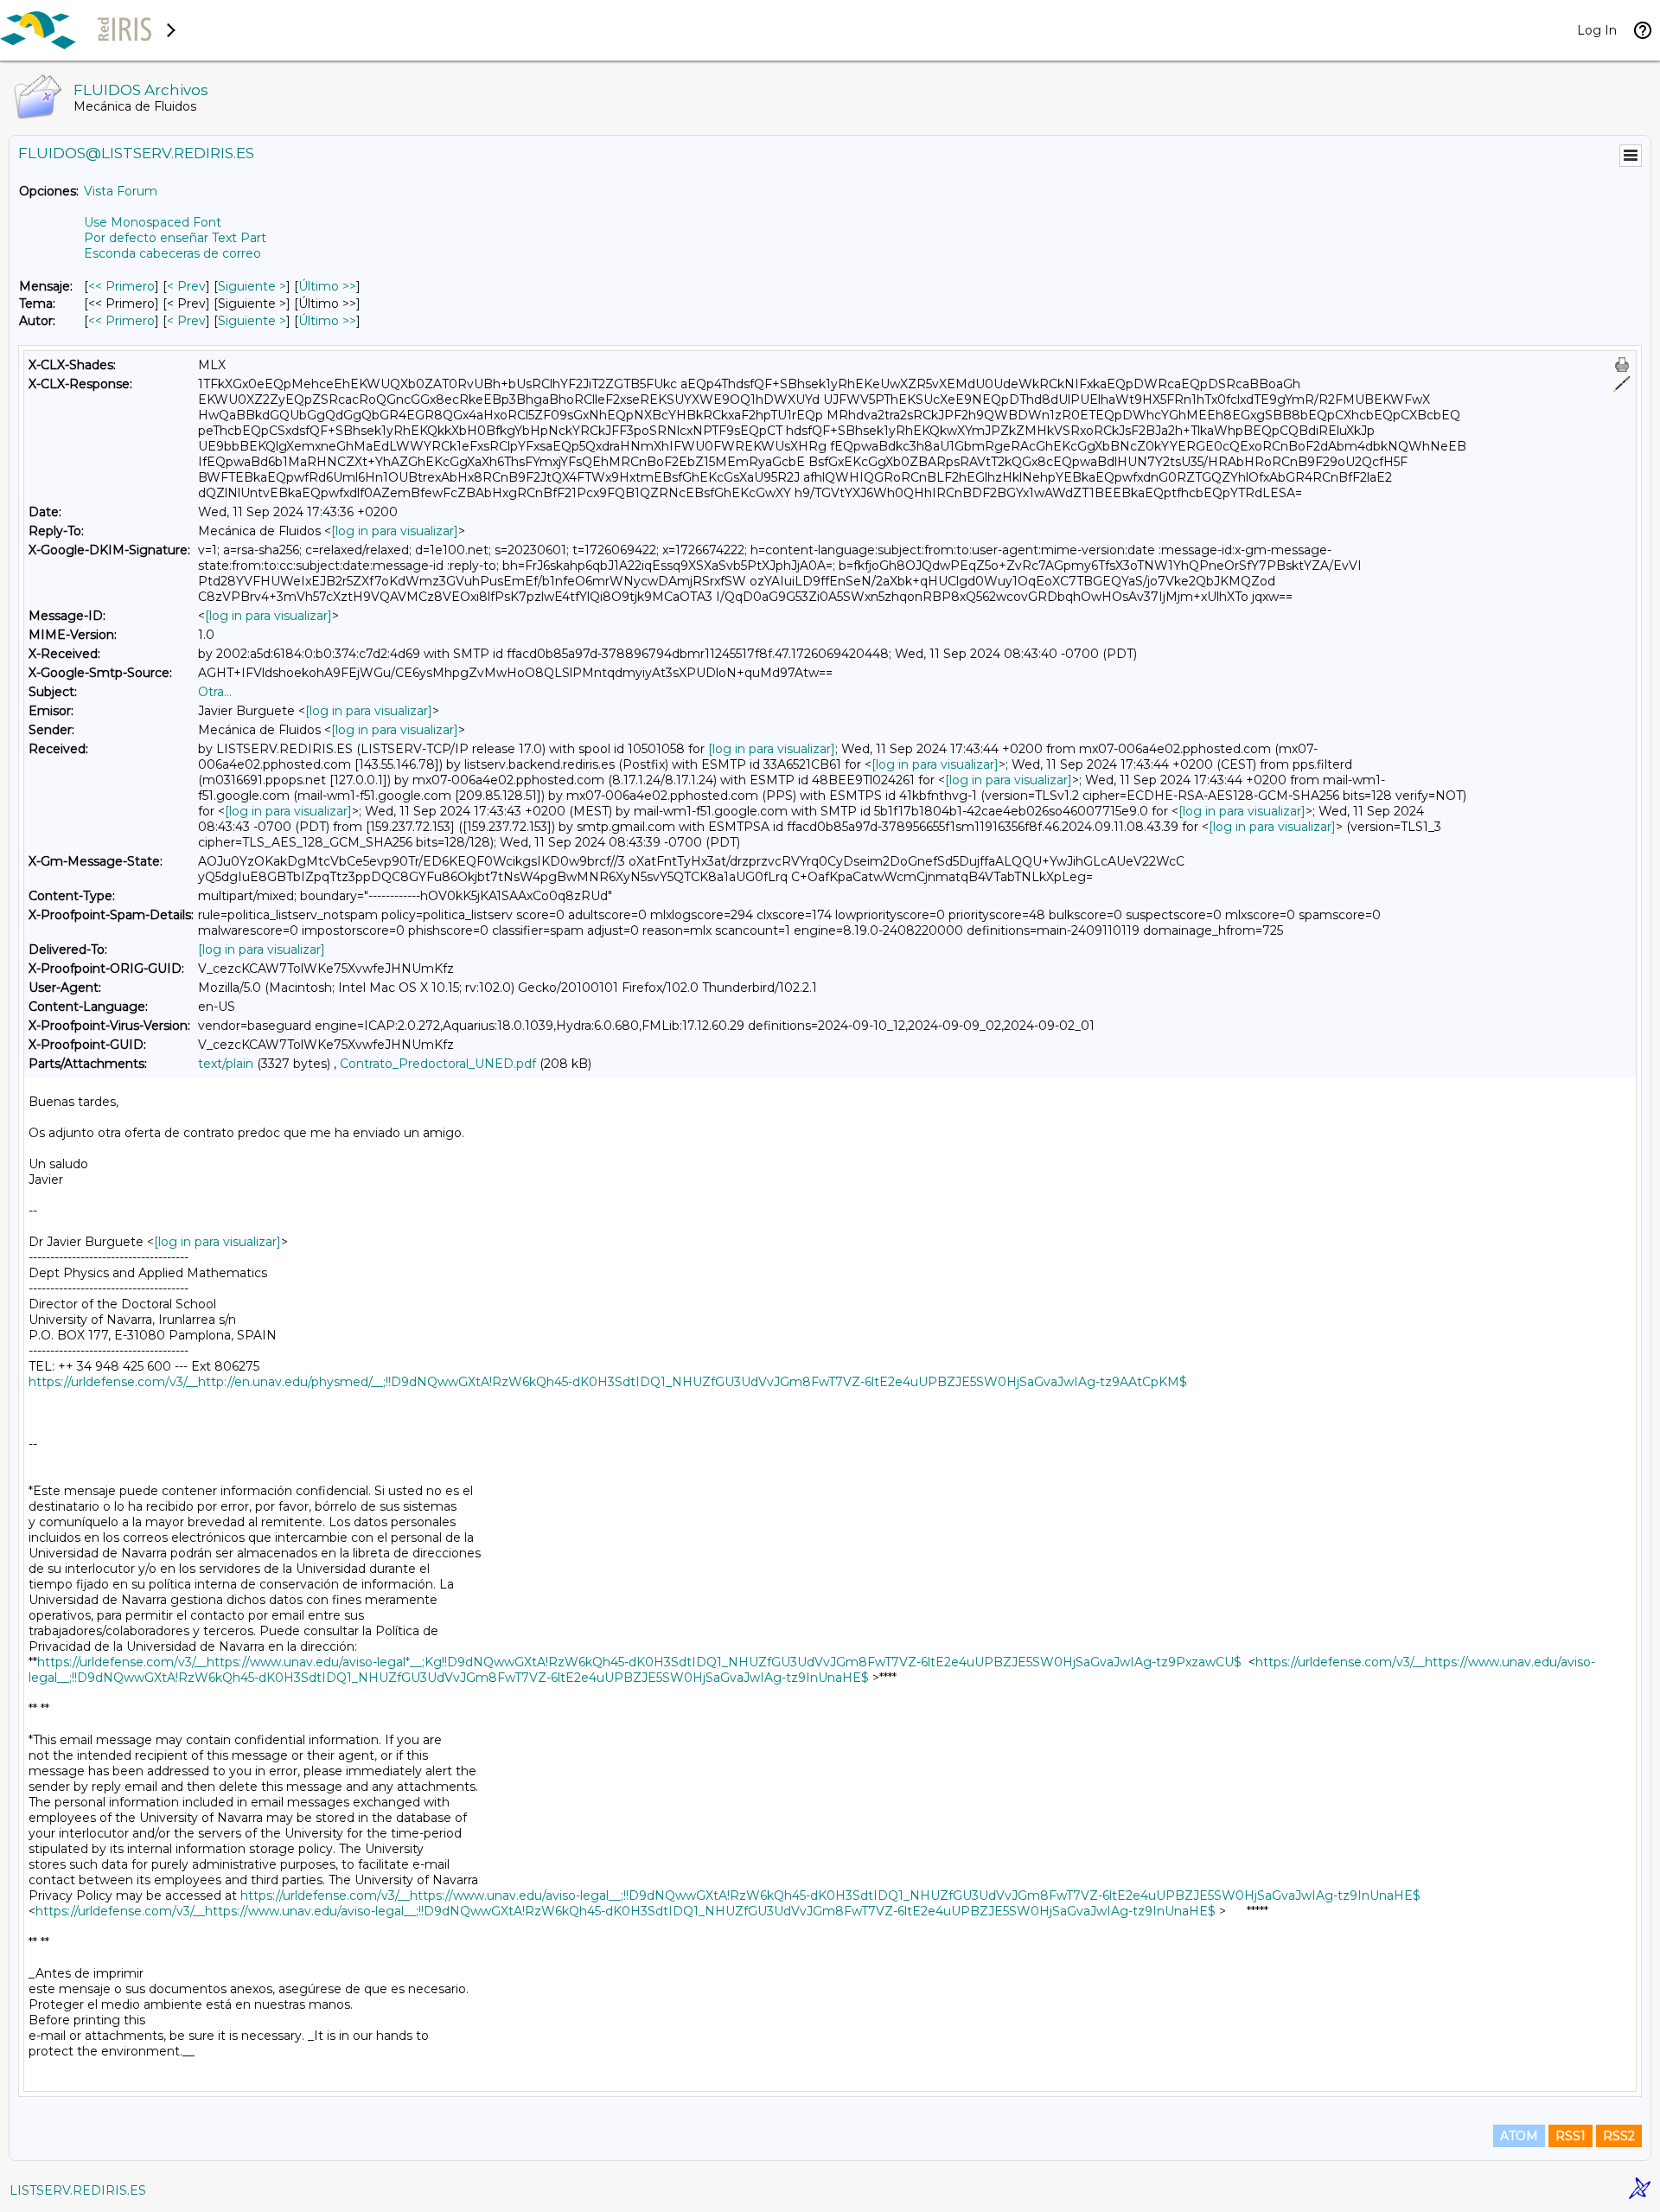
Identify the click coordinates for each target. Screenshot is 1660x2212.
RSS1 (1571, 2136)
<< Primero (121, 286)
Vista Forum (121, 191)
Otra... (215, 692)
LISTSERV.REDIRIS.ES (78, 2190)
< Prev (186, 286)
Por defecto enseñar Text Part (175, 238)
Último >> (327, 286)
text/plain (226, 1064)
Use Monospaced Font (153, 222)
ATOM (1519, 2136)
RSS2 (1619, 2136)
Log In (1597, 30)
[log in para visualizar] (395, 531)
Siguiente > (252, 286)
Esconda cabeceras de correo (172, 253)
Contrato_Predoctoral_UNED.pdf (438, 1064)
